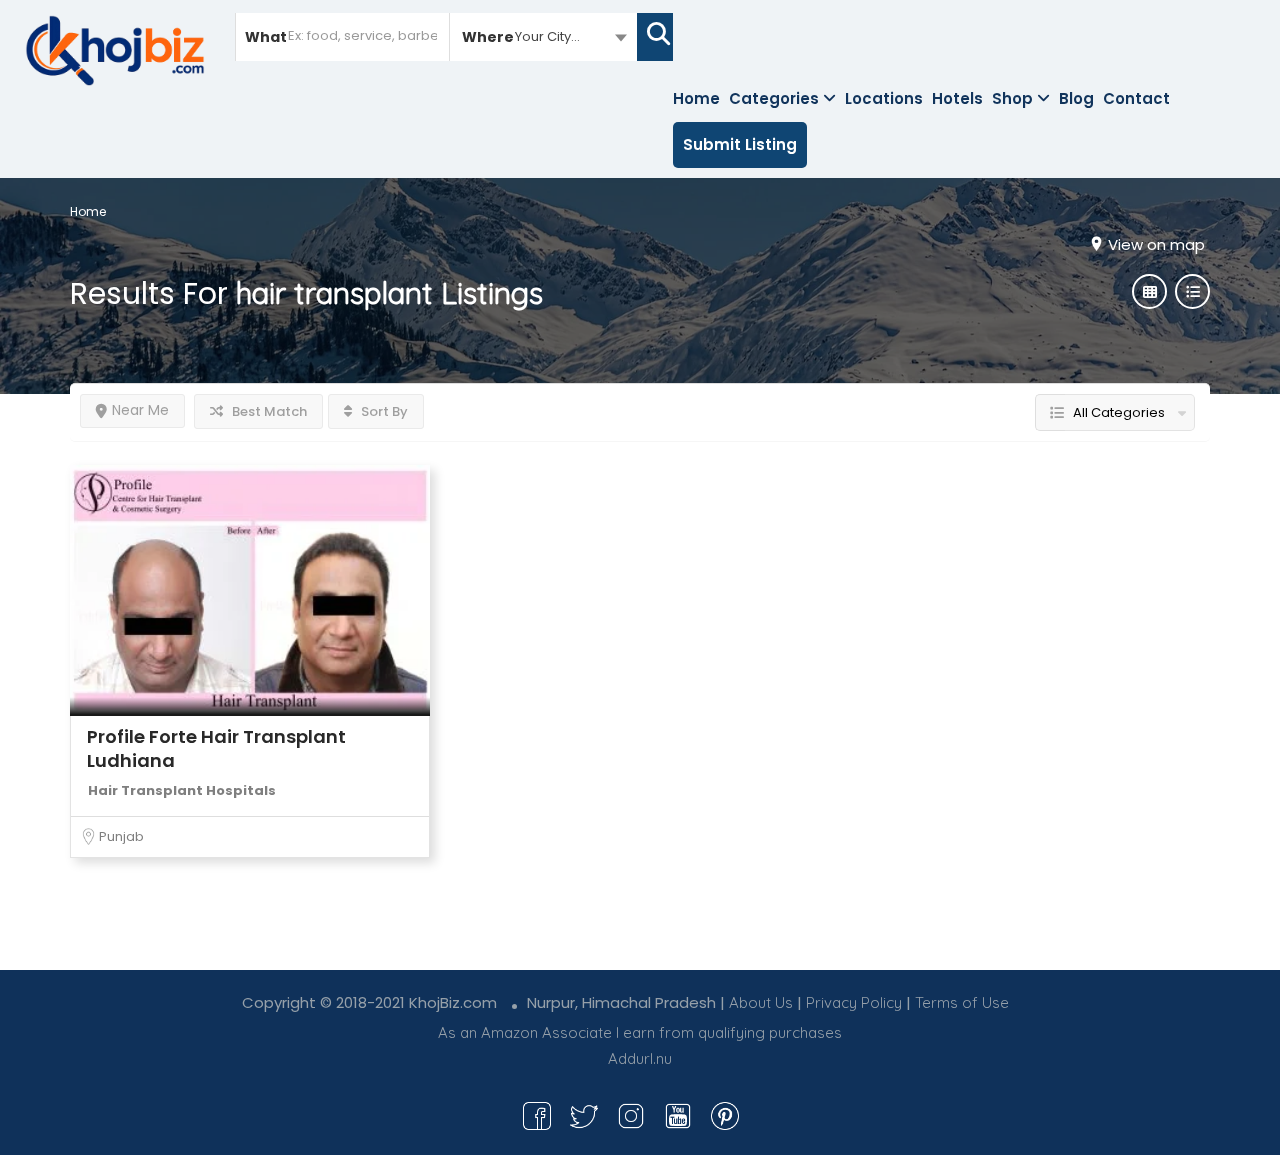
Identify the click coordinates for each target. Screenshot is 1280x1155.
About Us (761, 1002)
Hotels (957, 98)
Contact (1136, 98)
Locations (884, 98)
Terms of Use (962, 1002)
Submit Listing (740, 144)
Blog (1076, 98)
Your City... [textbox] (547, 36)
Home (696, 98)
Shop (1012, 98)
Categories (774, 98)
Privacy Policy (854, 1002)
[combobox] (543, 36)
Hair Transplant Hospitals (182, 790)
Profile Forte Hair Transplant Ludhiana (216, 748)
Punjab (121, 836)
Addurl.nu (640, 1058)
